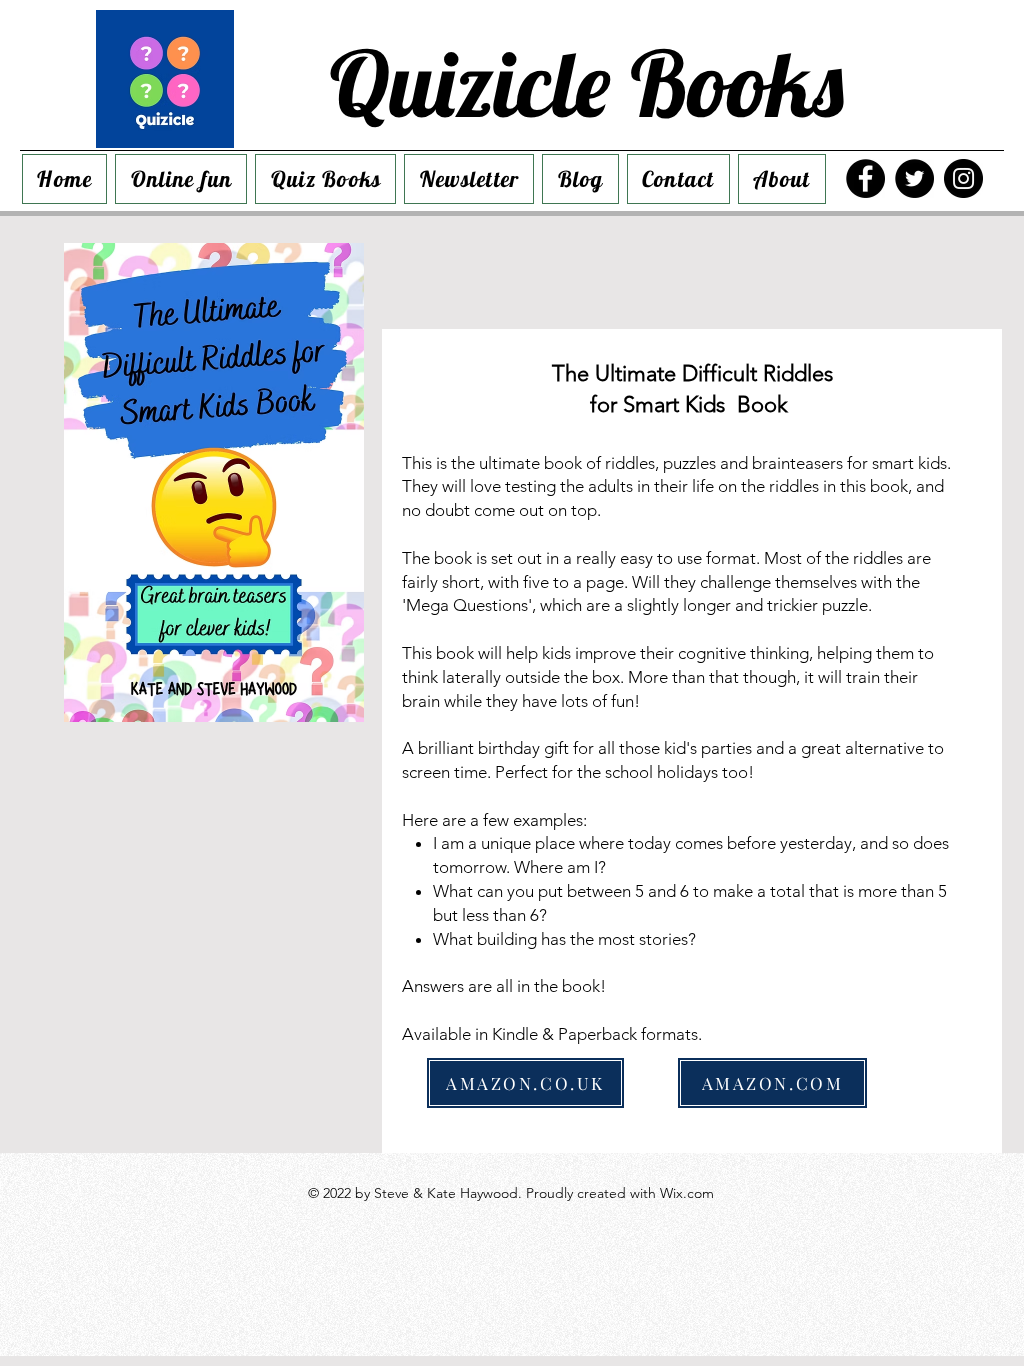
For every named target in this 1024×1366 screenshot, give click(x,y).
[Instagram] (963, 178)
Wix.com (687, 1193)
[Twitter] (914, 178)
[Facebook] (865, 178)
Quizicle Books (586, 83)
